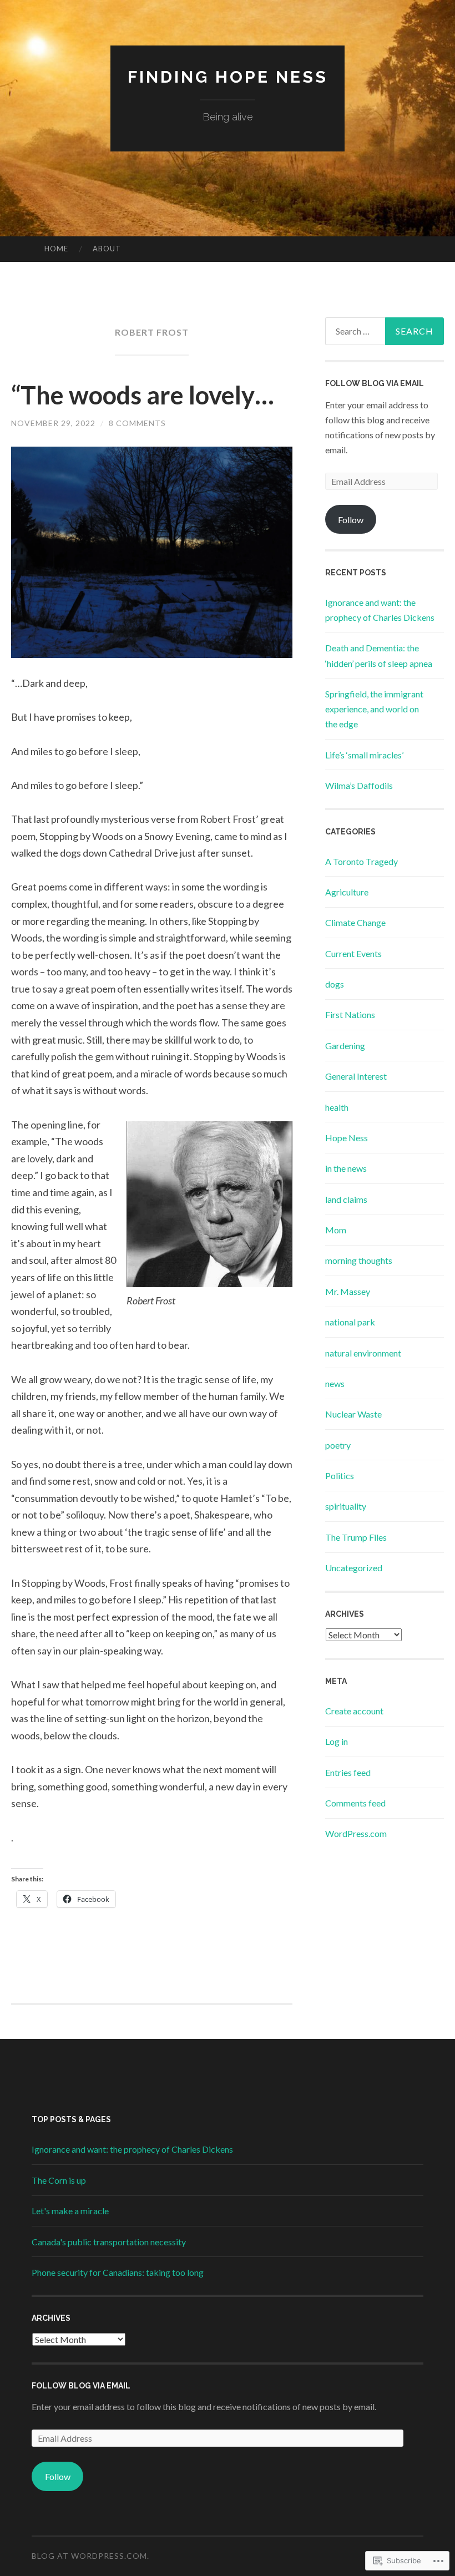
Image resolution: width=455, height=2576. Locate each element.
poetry (338, 1445)
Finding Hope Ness (228, 77)
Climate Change (355, 922)
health (337, 1107)
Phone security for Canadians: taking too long (118, 2272)
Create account (354, 1711)
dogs (335, 984)
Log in (337, 1741)
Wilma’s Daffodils (359, 785)
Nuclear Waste (353, 1414)
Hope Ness (347, 1138)
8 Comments (137, 423)
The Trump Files (356, 1537)
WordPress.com (356, 1833)
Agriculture (347, 892)
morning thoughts (359, 1260)
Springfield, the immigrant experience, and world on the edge (374, 709)
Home (56, 249)
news (335, 1383)
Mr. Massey (348, 1291)
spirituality (346, 1506)
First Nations (350, 1014)
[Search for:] (385, 331)
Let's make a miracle (70, 2211)
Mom (336, 1230)
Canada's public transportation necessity (109, 2242)
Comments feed (355, 1803)
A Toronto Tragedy (362, 861)
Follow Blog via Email (375, 383)
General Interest (356, 1076)
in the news (346, 1168)
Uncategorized (354, 1568)
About (107, 249)
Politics (340, 1476)
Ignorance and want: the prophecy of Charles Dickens (132, 2149)
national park (350, 1322)
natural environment (363, 1353)
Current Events (353, 953)
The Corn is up (59, 2180)
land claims (346, 1199)
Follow (351, 520)
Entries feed (348, 1772)
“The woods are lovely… (143, 395)
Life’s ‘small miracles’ (364, 755)
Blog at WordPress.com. (90, 2556)
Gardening (345, 1046)
